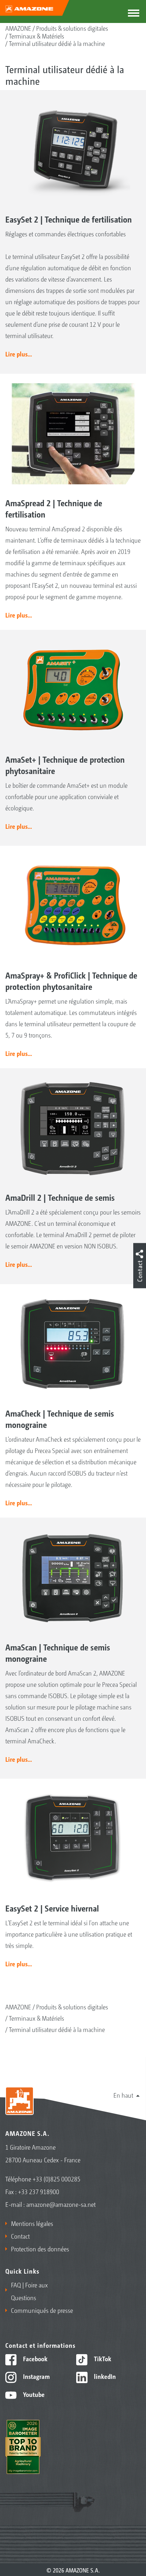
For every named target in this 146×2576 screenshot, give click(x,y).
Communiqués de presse (42, 2310)
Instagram (36, 2376)
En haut (123, 2095)
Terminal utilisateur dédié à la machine (57, 43)
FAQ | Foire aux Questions (29, 2291)
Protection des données (40, 2249)
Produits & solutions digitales (72, 28)
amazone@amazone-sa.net (61, 2204)
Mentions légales (32, 2223)
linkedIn (104, 2376)
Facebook (35, 2358)
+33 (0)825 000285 (57, 2179)
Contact (20, 2236)
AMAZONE (18, 28)
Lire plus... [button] (19, 354)
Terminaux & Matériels (36, 36)
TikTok (102, 2358)
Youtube (33, 2394)
